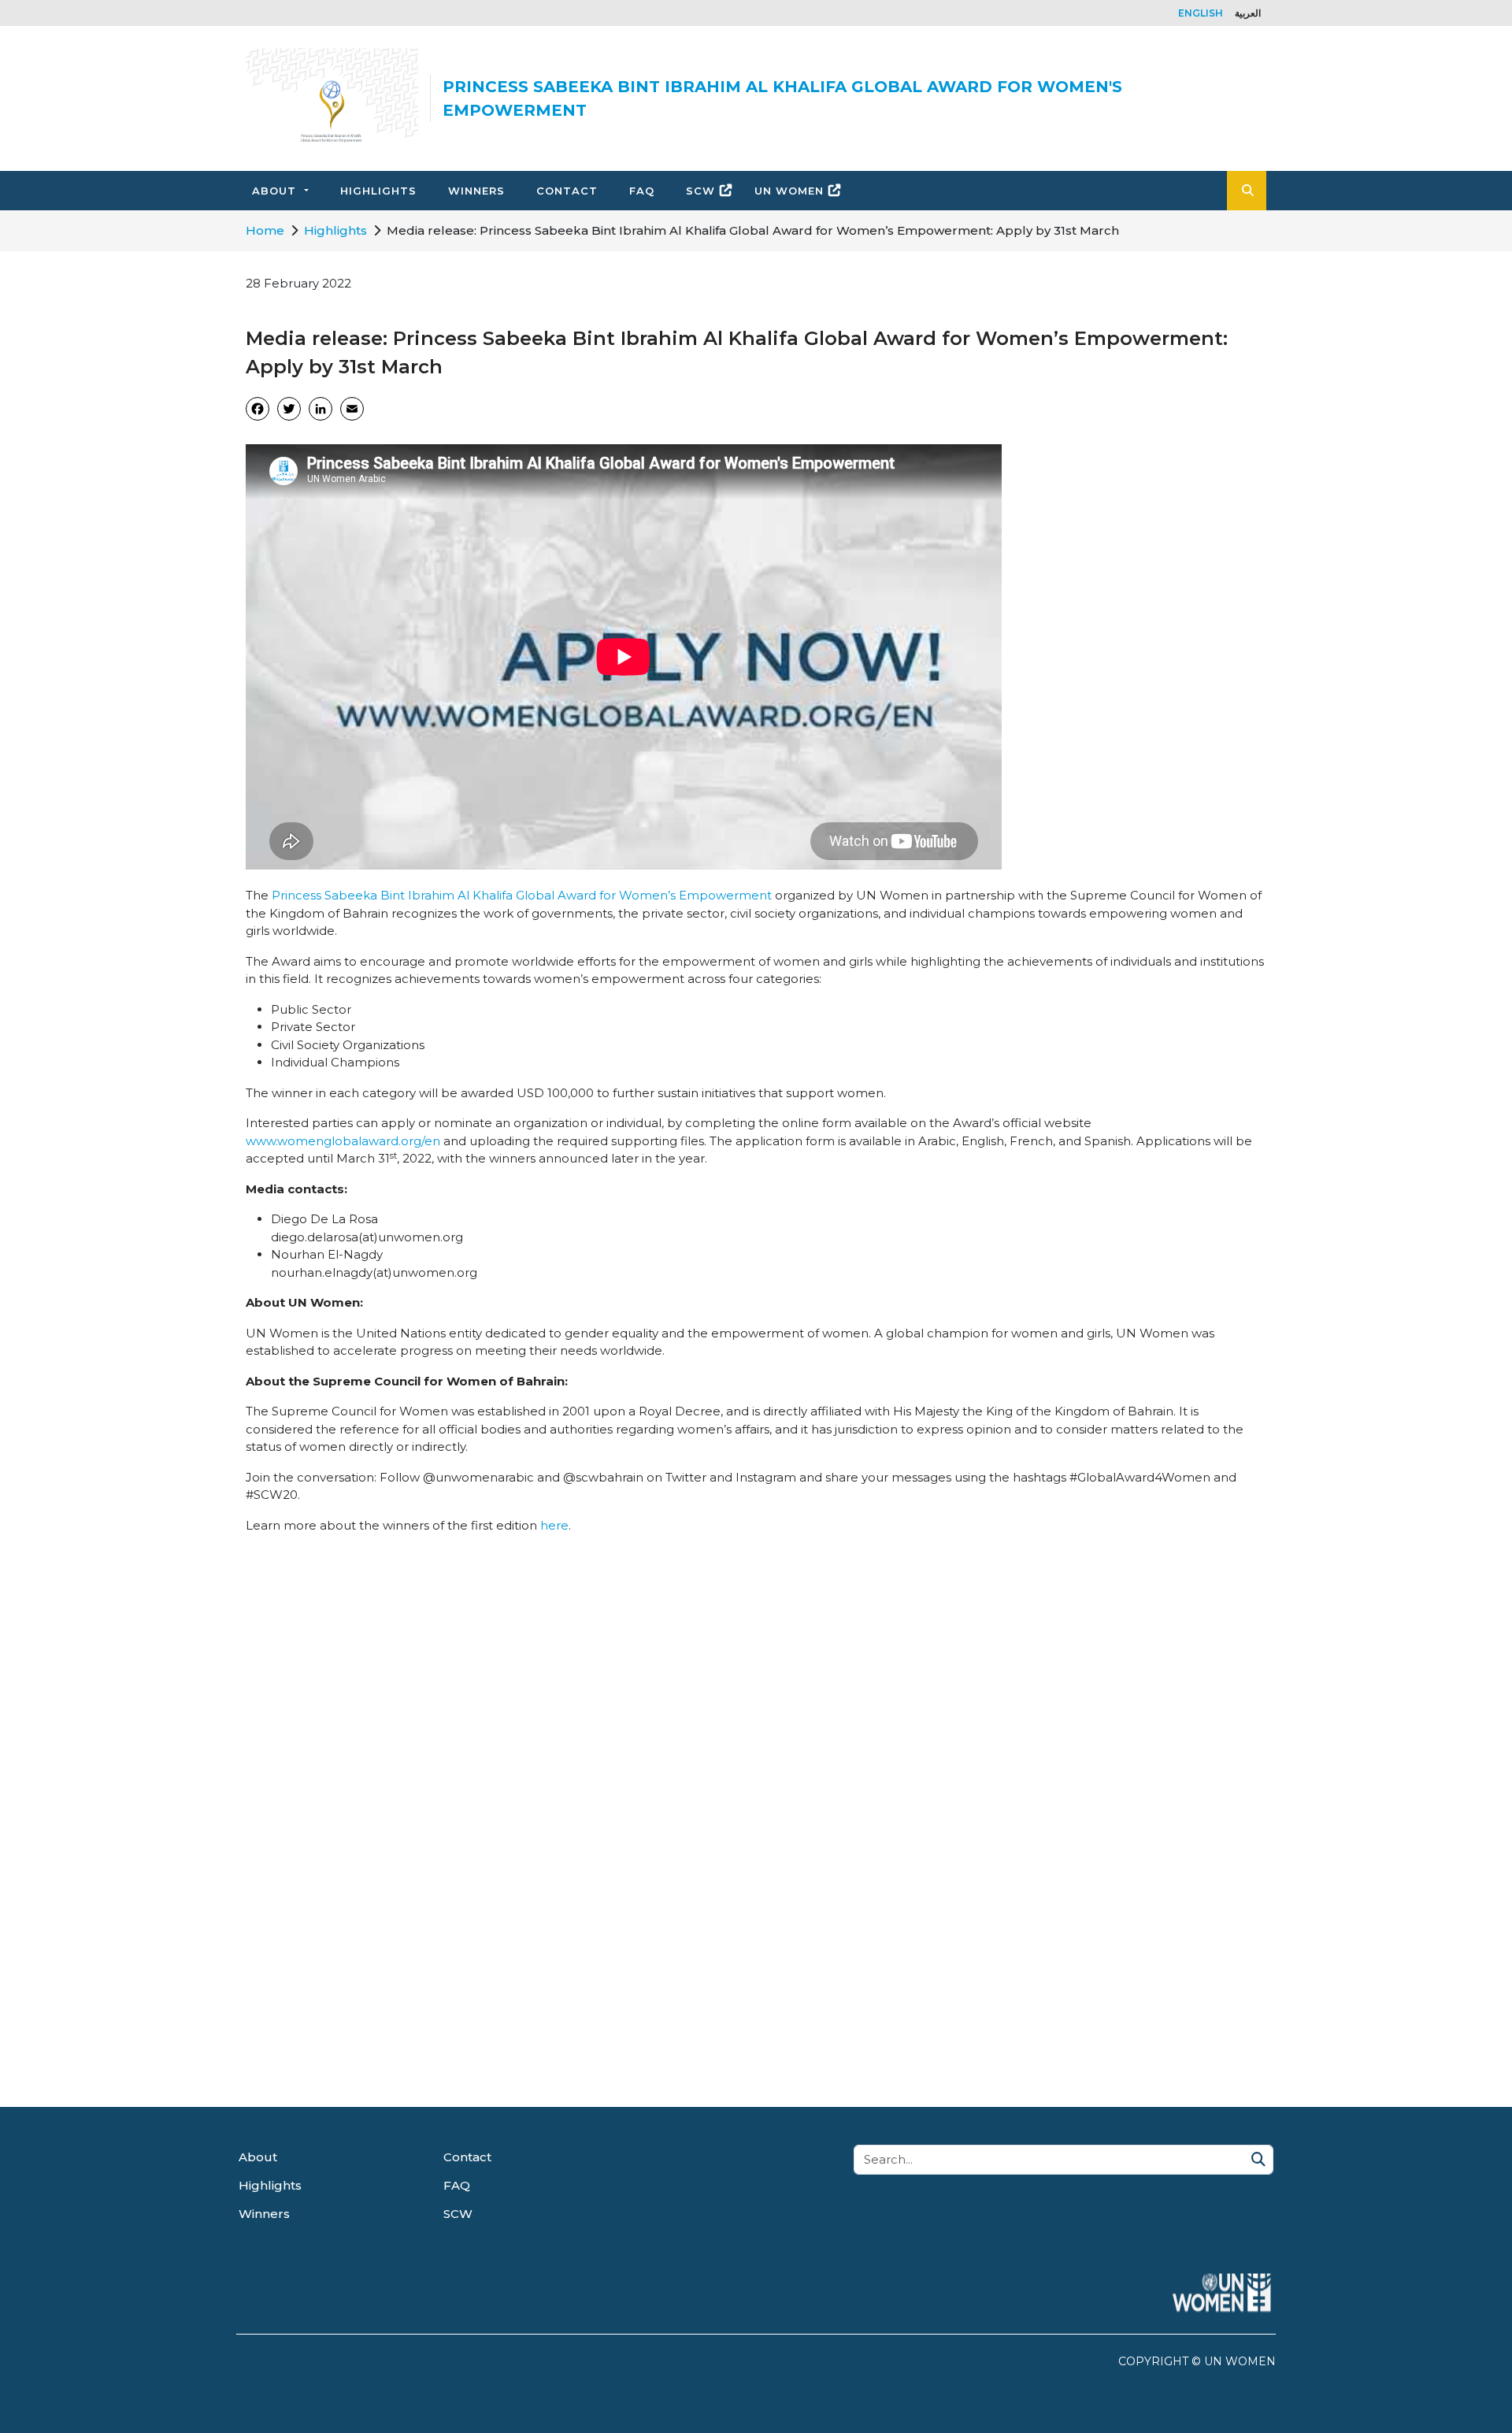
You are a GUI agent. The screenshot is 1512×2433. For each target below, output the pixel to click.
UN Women (789, 191)
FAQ (642, 191)
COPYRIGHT (1153, 2361)
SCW (700, 191)
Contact (567, 191)
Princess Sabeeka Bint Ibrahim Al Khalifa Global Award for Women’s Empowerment (522, 895)
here (554, 1525)
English (1201, 13)
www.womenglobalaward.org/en (343, 1141)
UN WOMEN (1240, 2361)
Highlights (378, 191)
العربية (1248, 13)
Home (265, 230)
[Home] (332, 98)
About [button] (274, 191)
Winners (476, 191)
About (258, 2157)
